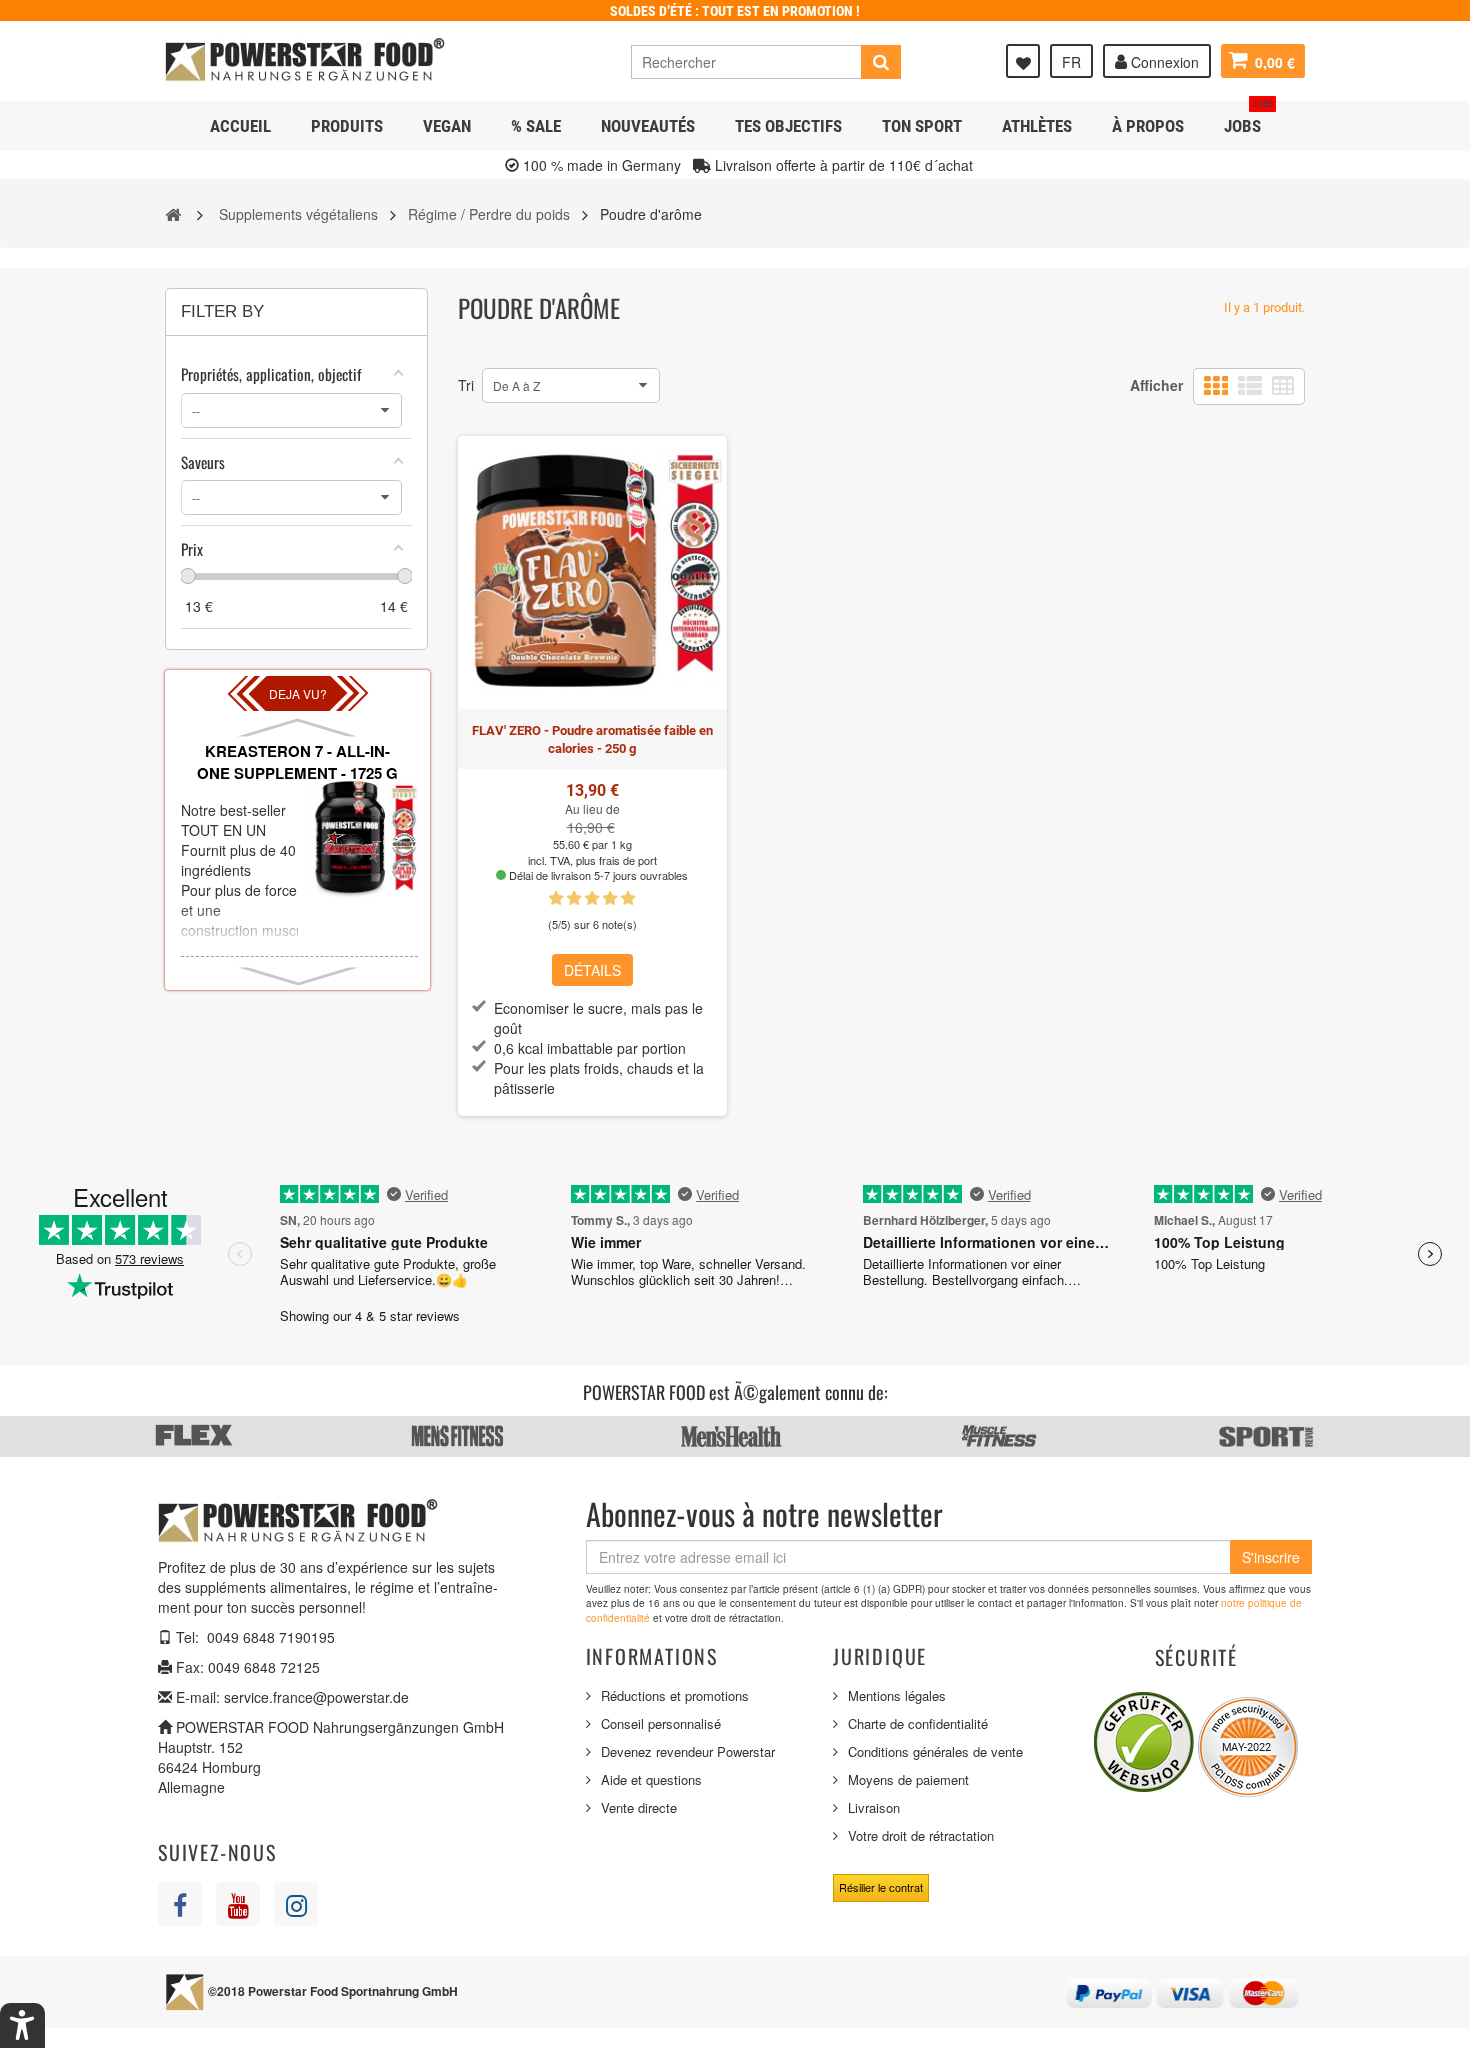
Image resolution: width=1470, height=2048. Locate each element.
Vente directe (639, 1807)
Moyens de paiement (908, 1779)
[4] (610, 899)
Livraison (874, 1807)
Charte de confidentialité (918, 1723)
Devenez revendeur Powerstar (688, 1751)
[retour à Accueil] (173, 213)
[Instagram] (296, 1904)
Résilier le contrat (881, 1887)
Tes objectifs (788, 126)
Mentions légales (897, 1695)
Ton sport (922, 126)
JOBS (1248, 118)
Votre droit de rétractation (921, 1835)
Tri (466, 385)
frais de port (628, 860)
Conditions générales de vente (935, 1751)
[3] (592, 899)
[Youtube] (238, 1904)
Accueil (240, 126)
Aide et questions (651, 1779)
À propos (1148, 126)
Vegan (447, 126)
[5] (628, 899)
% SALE (536, 126)
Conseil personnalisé (661, 1723)
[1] (556, 899)
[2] (574, 899)
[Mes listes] (1023, 61)
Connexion (1163, 62)
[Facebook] (180, 1904)
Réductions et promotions (675, 1695)
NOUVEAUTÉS (648, 126)
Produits (347, 126)
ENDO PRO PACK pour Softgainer (298, 761)
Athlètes (1037, 126)
